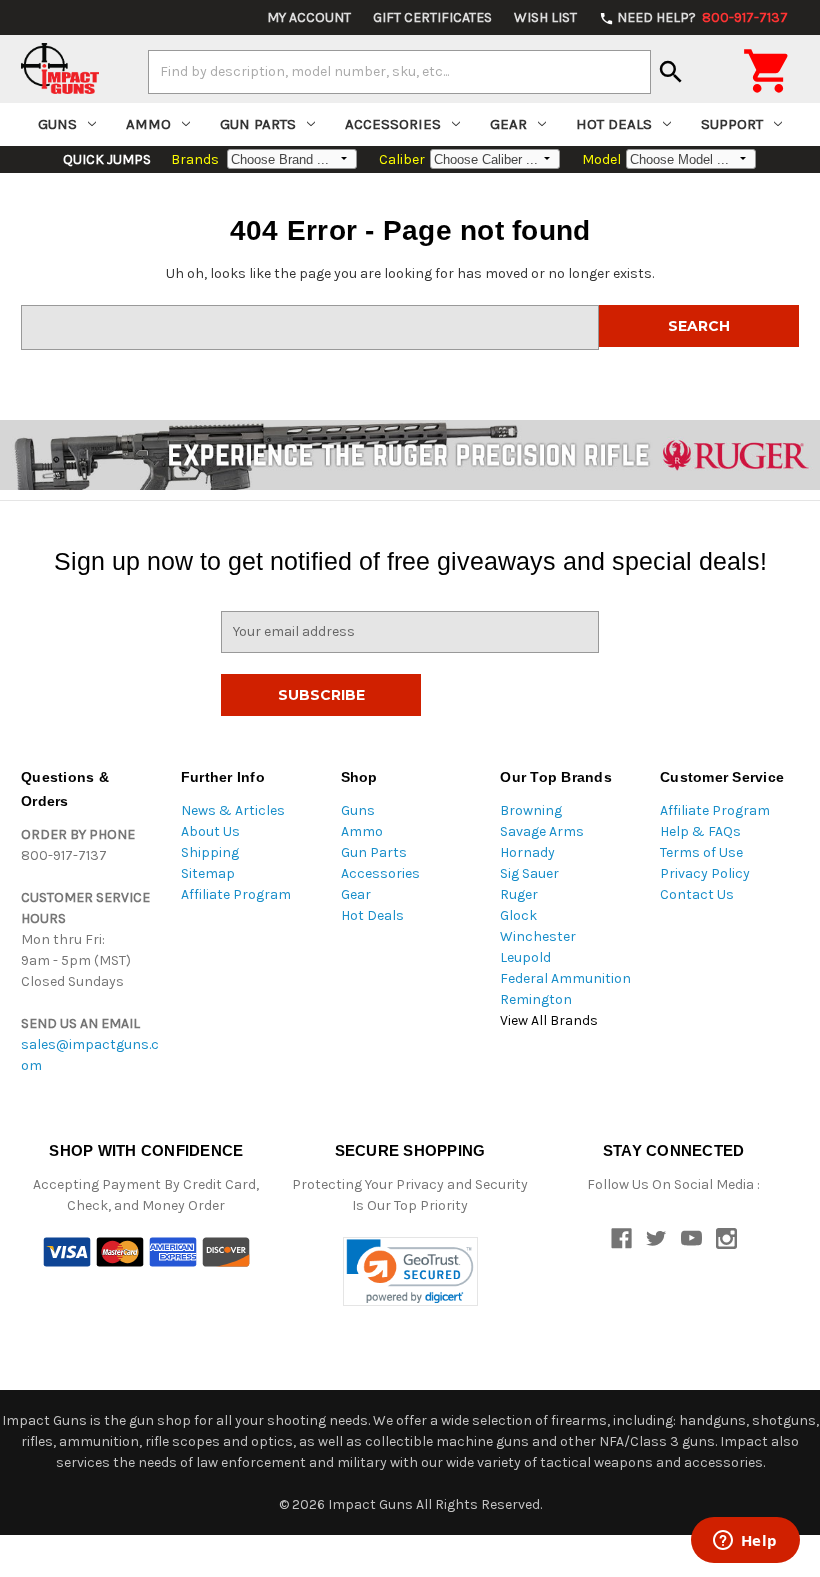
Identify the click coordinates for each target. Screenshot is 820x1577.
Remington (536, 999)
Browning (531, 810)
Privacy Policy (705, 873)
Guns (57, 124)
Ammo (148, 124)
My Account (309, 17)
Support (732, 124)
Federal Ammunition (565, 978)
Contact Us (697, 894)
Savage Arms (542, 831)
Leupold (525, 957)
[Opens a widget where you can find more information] (745, 1542)
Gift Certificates (432, 17)
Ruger (519, 894)
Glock (518, 915)
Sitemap (208, 873)
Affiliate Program (236, 894)
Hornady (527, 852)
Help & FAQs (700, 831)
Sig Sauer (529, 873)
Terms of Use (701, 852)
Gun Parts (258, 124)
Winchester (538, 936)
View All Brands (549, 1020)
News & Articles (233, 810)
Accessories (393, 124)
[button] (410, 1271)
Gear (508, 124)
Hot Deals (614, 124)
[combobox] (399, 72)
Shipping (210, 852)
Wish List (545, 17)
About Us (210, 831)
